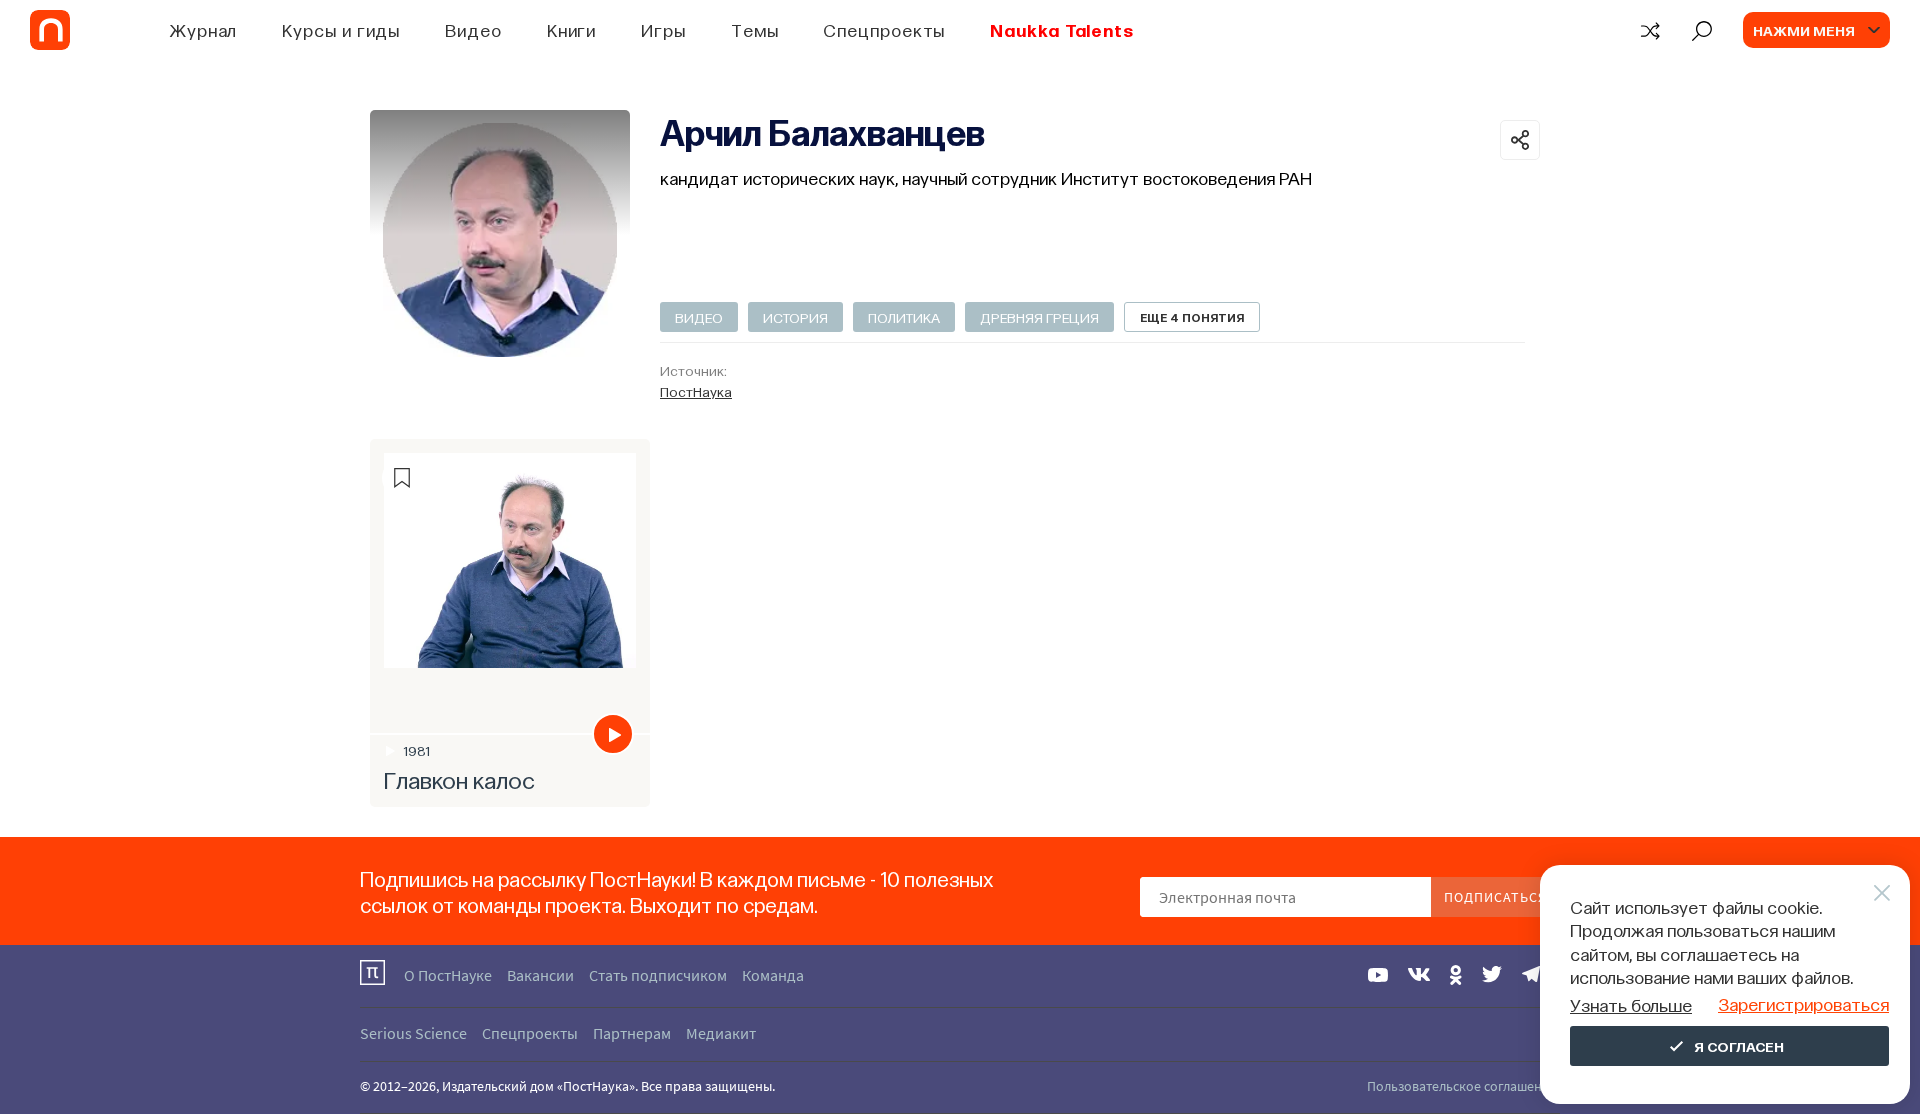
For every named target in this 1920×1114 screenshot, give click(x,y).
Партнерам (632, 1033)
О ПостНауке (448, 975)
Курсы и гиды (341, 29)
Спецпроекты (884, 29)
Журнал (203, 29)
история (795, 317)
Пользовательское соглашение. (1463, 1086)
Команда (773, 975)
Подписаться (1495, 897)
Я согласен (1739, 1046)
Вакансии (540, 975)
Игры (663, 29)
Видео (473, 29)
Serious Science (413, 1033)
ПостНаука (696, 391)
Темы (755, 29)
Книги (572, 29)
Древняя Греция (1039, 317)
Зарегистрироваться (1803, 1003)
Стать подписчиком (658, 975)
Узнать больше (1631, 1004)
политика (904, 317)
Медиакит (721, 1033)
